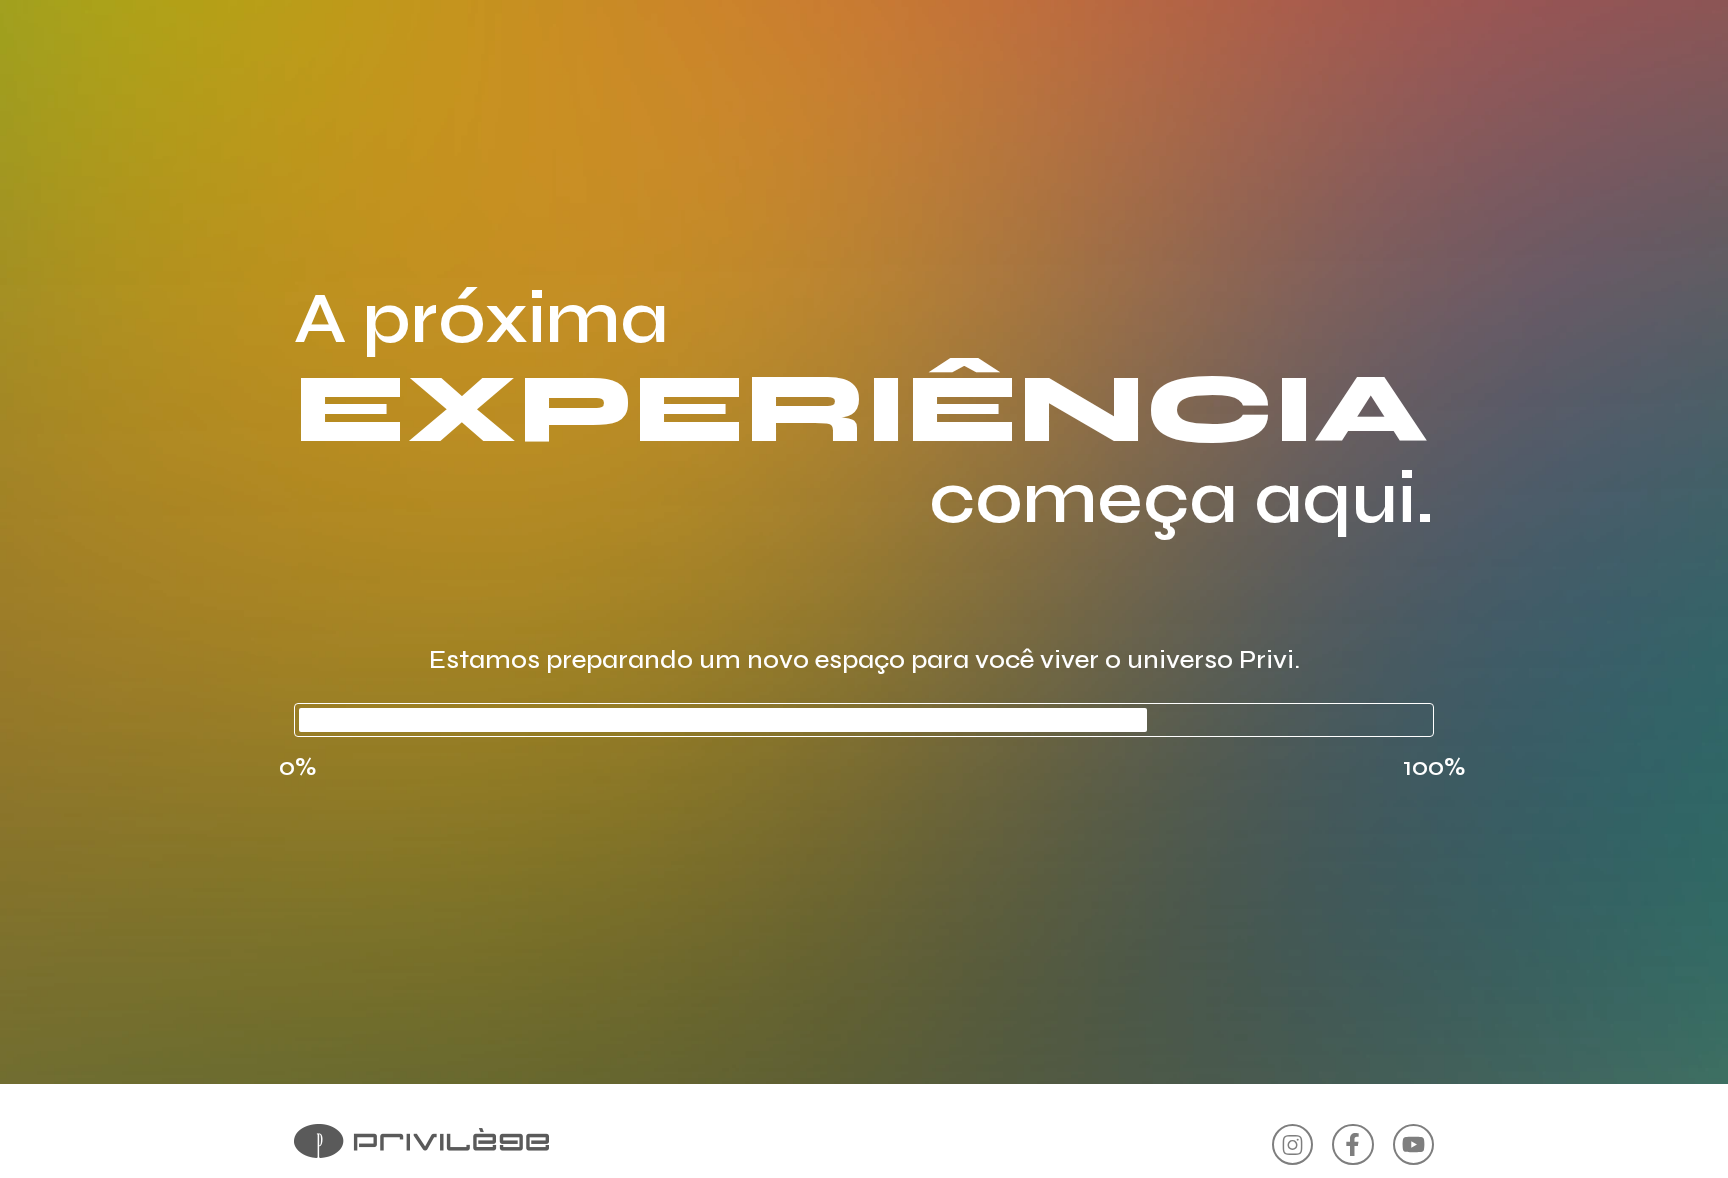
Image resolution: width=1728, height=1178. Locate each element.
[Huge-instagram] (1292, 1144)
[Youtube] (1413, 1144)
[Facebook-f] (1352, 1144)
